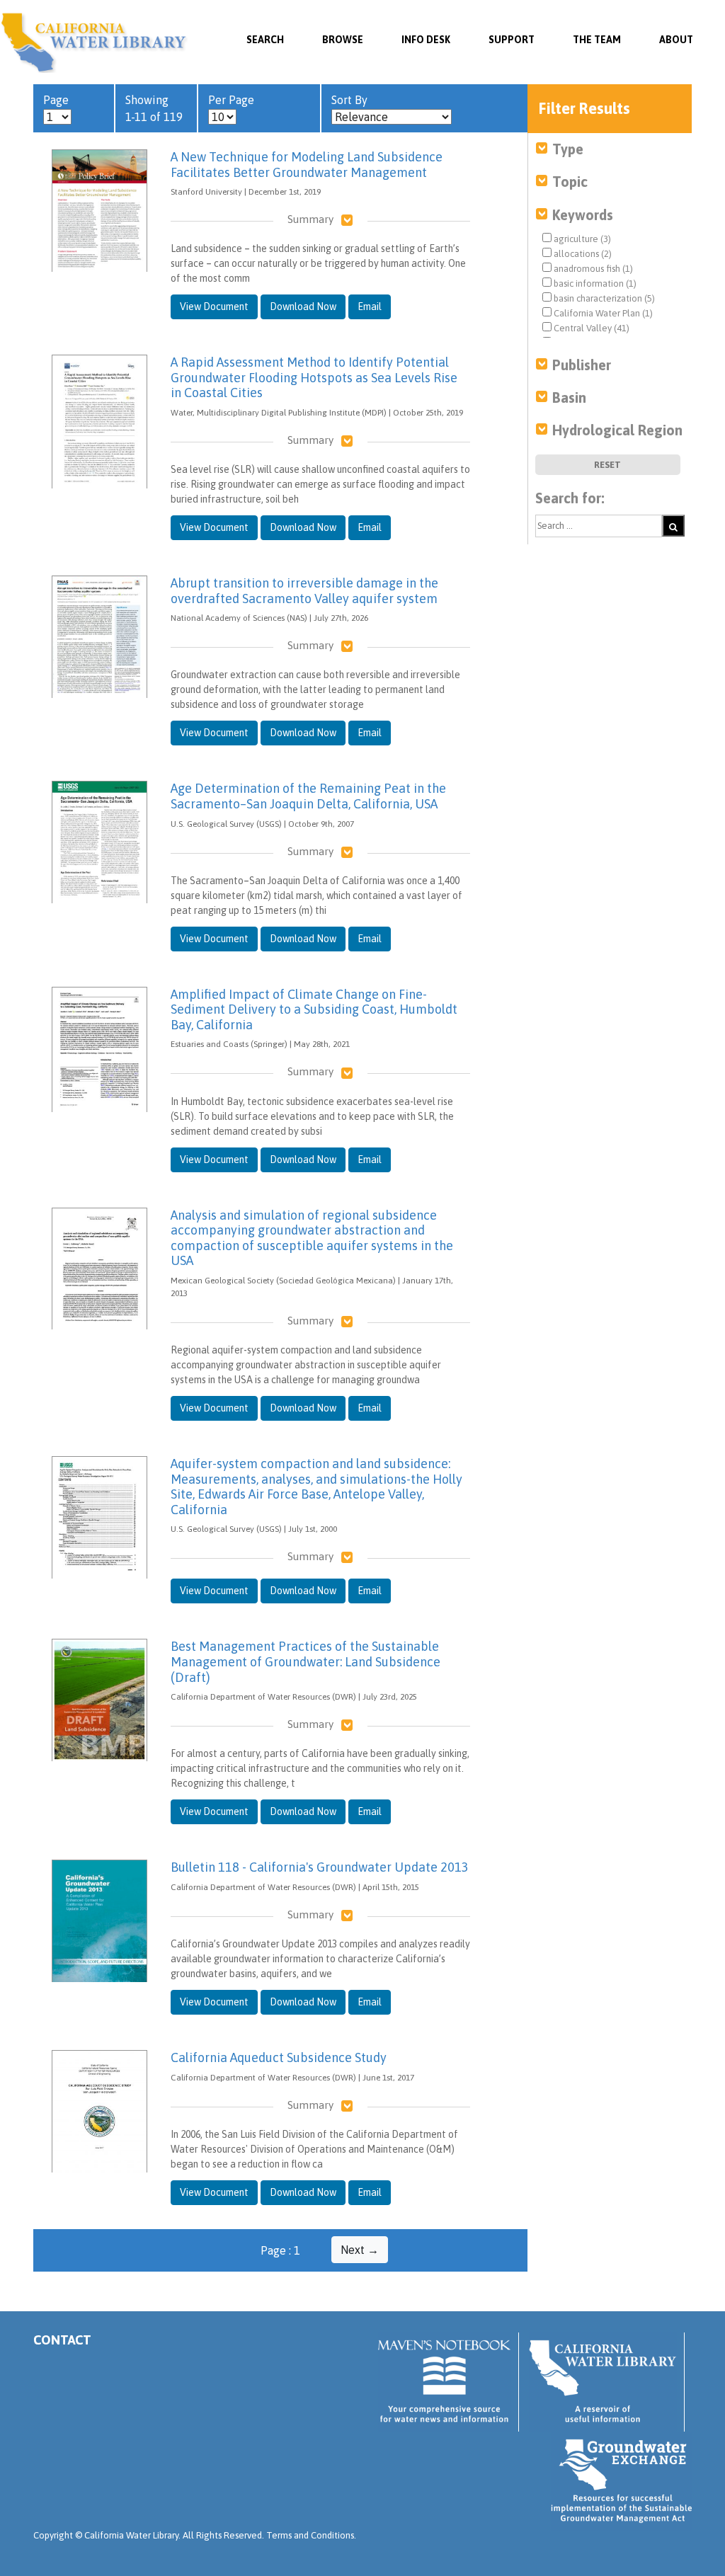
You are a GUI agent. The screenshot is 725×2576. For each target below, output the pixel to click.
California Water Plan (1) (602, 313)
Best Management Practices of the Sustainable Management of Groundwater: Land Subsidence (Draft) (306, 1661)
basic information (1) (594, 284)
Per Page (231, 100)
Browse (343, 40)
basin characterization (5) (603, 298)
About (676, 40)
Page (56, 100)
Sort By (349, 100)
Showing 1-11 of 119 (154, 108)
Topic (570, 182)
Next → (360, 2250)
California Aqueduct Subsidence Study (279, 2057)
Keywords (583, 215)
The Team (597, 40)
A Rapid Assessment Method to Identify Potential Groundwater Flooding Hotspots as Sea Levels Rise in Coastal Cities (314, 377)
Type (568, 149)
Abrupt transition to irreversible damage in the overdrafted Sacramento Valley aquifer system (304, 591)
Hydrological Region (617, 430)
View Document (214, 307)
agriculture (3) (581, 239)
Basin (569, 397)
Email (370, 307)
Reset (607, 465)
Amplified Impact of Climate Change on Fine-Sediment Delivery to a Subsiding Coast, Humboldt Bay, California (314, 1009)
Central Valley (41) (590, 328)
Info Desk (426, 40)
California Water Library (94, 42)
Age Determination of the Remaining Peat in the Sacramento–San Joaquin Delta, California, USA (308, 796)
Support (512, 40)
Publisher (582, 365)
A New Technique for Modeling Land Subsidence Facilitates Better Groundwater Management (307, 165)
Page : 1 (280, 2250)
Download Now (303, 307)
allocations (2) (582, 254)
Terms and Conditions (310, 2535)
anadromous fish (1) (592, 269)
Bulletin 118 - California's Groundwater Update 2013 (320, 1867)
